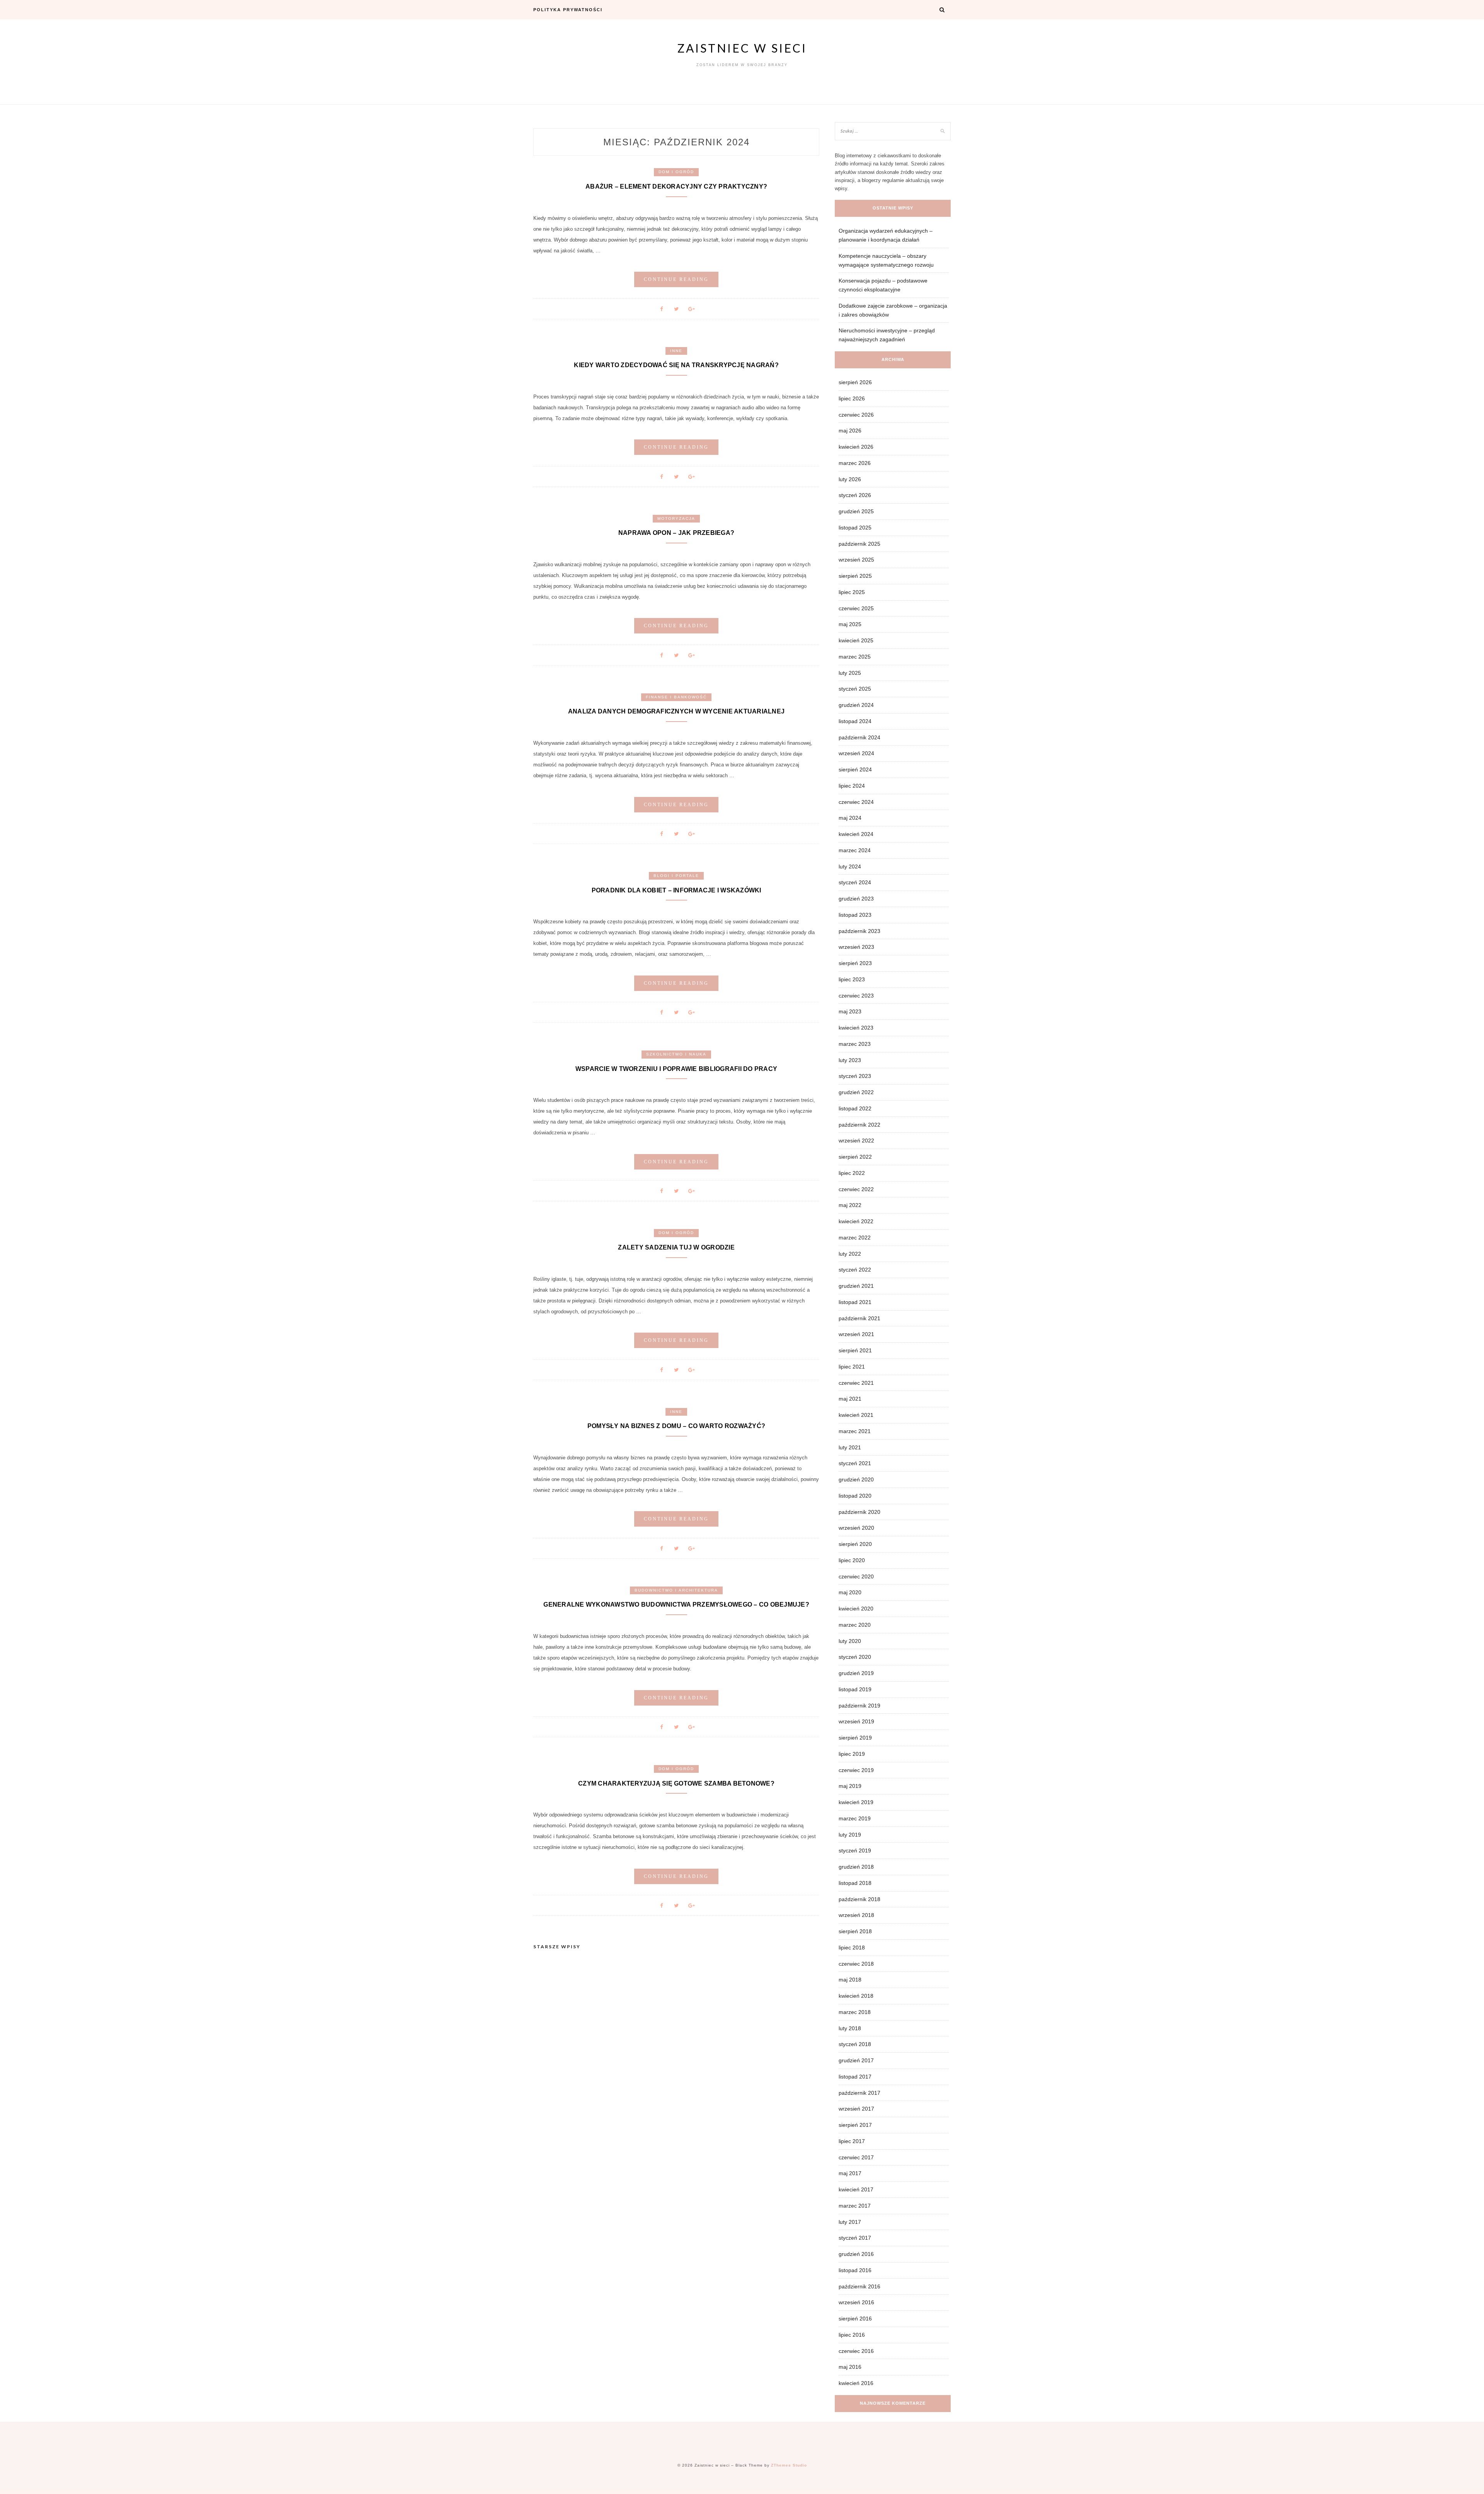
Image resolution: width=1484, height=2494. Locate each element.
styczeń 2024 (855, 882)
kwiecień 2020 (856, 1609)
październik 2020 (859, 1512)
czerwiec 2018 (856, 1964)
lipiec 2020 (852, 1560)
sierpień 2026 (855, 382)
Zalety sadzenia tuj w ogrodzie (676, 1247)
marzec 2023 (855, 1044)
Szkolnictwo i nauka (676, 1054)
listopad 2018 (855, 1883)
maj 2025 (850, 624)
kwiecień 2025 (856, 640)
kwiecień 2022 (856, 1221)
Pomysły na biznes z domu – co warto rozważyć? (676, 1426)
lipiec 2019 (852, 1754)
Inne (676, 351)
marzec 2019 (855, 1818)
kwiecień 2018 (856, 1996)
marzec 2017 (855, 2206)
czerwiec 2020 (856, 1576)
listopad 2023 (855, 915)
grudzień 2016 (856, 2254)
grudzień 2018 (856, 1867)
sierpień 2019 (855, 1738)
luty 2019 (850, 1835)
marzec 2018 (855, 2012)
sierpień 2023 (855, 963)
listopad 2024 (855, 721)
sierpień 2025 (855, 576)
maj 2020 (850, 1592)
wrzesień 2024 (856, 753)
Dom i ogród (676, 172)
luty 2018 (850, 2028)
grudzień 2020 (856, 1479)
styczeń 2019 (855, 1850)
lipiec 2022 (852, 1173)
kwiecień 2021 (856, 1415)
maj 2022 (850, 1205)
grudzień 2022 (856, 1092)
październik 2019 (859, 1706)
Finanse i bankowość (676, 697)
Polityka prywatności (568, 10)
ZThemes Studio (789, 2465)
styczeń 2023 (855, 1076)
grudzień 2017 (856, 2060)
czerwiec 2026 (856, 415)
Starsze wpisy (557, 1947)
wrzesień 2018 (856, 1915)
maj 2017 (850, 2173)
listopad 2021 (855, 1302)
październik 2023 (859, 931)
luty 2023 (850, 1060)
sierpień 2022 (855, 1157)
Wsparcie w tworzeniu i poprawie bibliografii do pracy (676, 1069)
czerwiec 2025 (856, 608)
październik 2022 (859, 1125)
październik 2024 (859, 737)
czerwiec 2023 (856, 996)
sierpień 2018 (855, 1931)
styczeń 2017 (855, 2238)
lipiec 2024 (852, 786)
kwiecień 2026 (856, 447)
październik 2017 (859, 2093)
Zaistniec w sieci (742, 48)
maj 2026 (850, 431)
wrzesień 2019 (856, 1721)
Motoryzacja (676, 518)
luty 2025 (850, 673)
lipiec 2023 (852, 979)
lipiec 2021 (852, 1367)
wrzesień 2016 (856, 2302)
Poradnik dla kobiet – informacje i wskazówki (676, 890)
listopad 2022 (855, 1108)
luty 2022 (850, 1254)
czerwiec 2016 (856, 2351)
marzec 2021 (855, 1431)
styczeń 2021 (855, 1463)
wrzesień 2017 (856, 2109)
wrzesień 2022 (856, 1141)
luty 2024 (850, 867)
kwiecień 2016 (856, 2383)
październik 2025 (859, 544)
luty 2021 (850, 1447)
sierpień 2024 (855, 769)
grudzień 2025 (856, 511)
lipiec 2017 (852, 2141)
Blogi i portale (676, 876)
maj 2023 (850, 1011)
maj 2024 (850, 818)
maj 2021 (850, 1399)
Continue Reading (676, 279)
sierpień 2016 (855, 2319)
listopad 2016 (855, 2270)
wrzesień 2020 (856, 1528)
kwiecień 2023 (856, 1028)
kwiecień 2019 (856, 1802)
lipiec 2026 (852, 398)
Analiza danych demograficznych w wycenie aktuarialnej (676, 711)
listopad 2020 (855, 1496)
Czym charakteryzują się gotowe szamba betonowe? (676, 1783)
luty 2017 (850, 2222)
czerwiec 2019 (856, 1770)
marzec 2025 (855, 657)
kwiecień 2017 (856, 2189)
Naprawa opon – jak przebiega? (676, 533)
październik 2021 (859, 1318)
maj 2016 (850, 2367)
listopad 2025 (855, 528)
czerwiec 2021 (856, 1383)
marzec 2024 (855, 850)
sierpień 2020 (855, 1544)
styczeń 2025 (855, 689)
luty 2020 (850, 1641)
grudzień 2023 (856, 899)
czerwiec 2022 (856, 1189)
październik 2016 (859, 2286)
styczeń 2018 (855, 2044)
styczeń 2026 (855, 495)
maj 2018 (850, 1980)
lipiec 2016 (852, 2335)
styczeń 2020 (855, 1657)
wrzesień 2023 (856, 947)
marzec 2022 (855, 1238)
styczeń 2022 (855, 1270)
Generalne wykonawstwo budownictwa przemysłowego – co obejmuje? (676, 1605)
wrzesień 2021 (856, 1334)
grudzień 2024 (856, 705)
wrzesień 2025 (856, 560)
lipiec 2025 (852, 592)
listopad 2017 (855, 2077)
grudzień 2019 (856, 1673)
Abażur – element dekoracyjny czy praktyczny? (676, 186)
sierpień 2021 (855, 1350)
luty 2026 (850, 479)
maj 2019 (850, 1786)
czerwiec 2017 (856, 2157)
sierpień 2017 (855, 2125)
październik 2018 (859, 1899)
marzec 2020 (855, 1625)
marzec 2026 (855, 463)
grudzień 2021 (856, 1286)
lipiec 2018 (852, 1948)
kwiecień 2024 (856, 834)
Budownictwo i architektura (676, 1590)
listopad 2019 (855, 1689)
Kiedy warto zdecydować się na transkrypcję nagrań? (676, 365)
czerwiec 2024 (856, 802)
